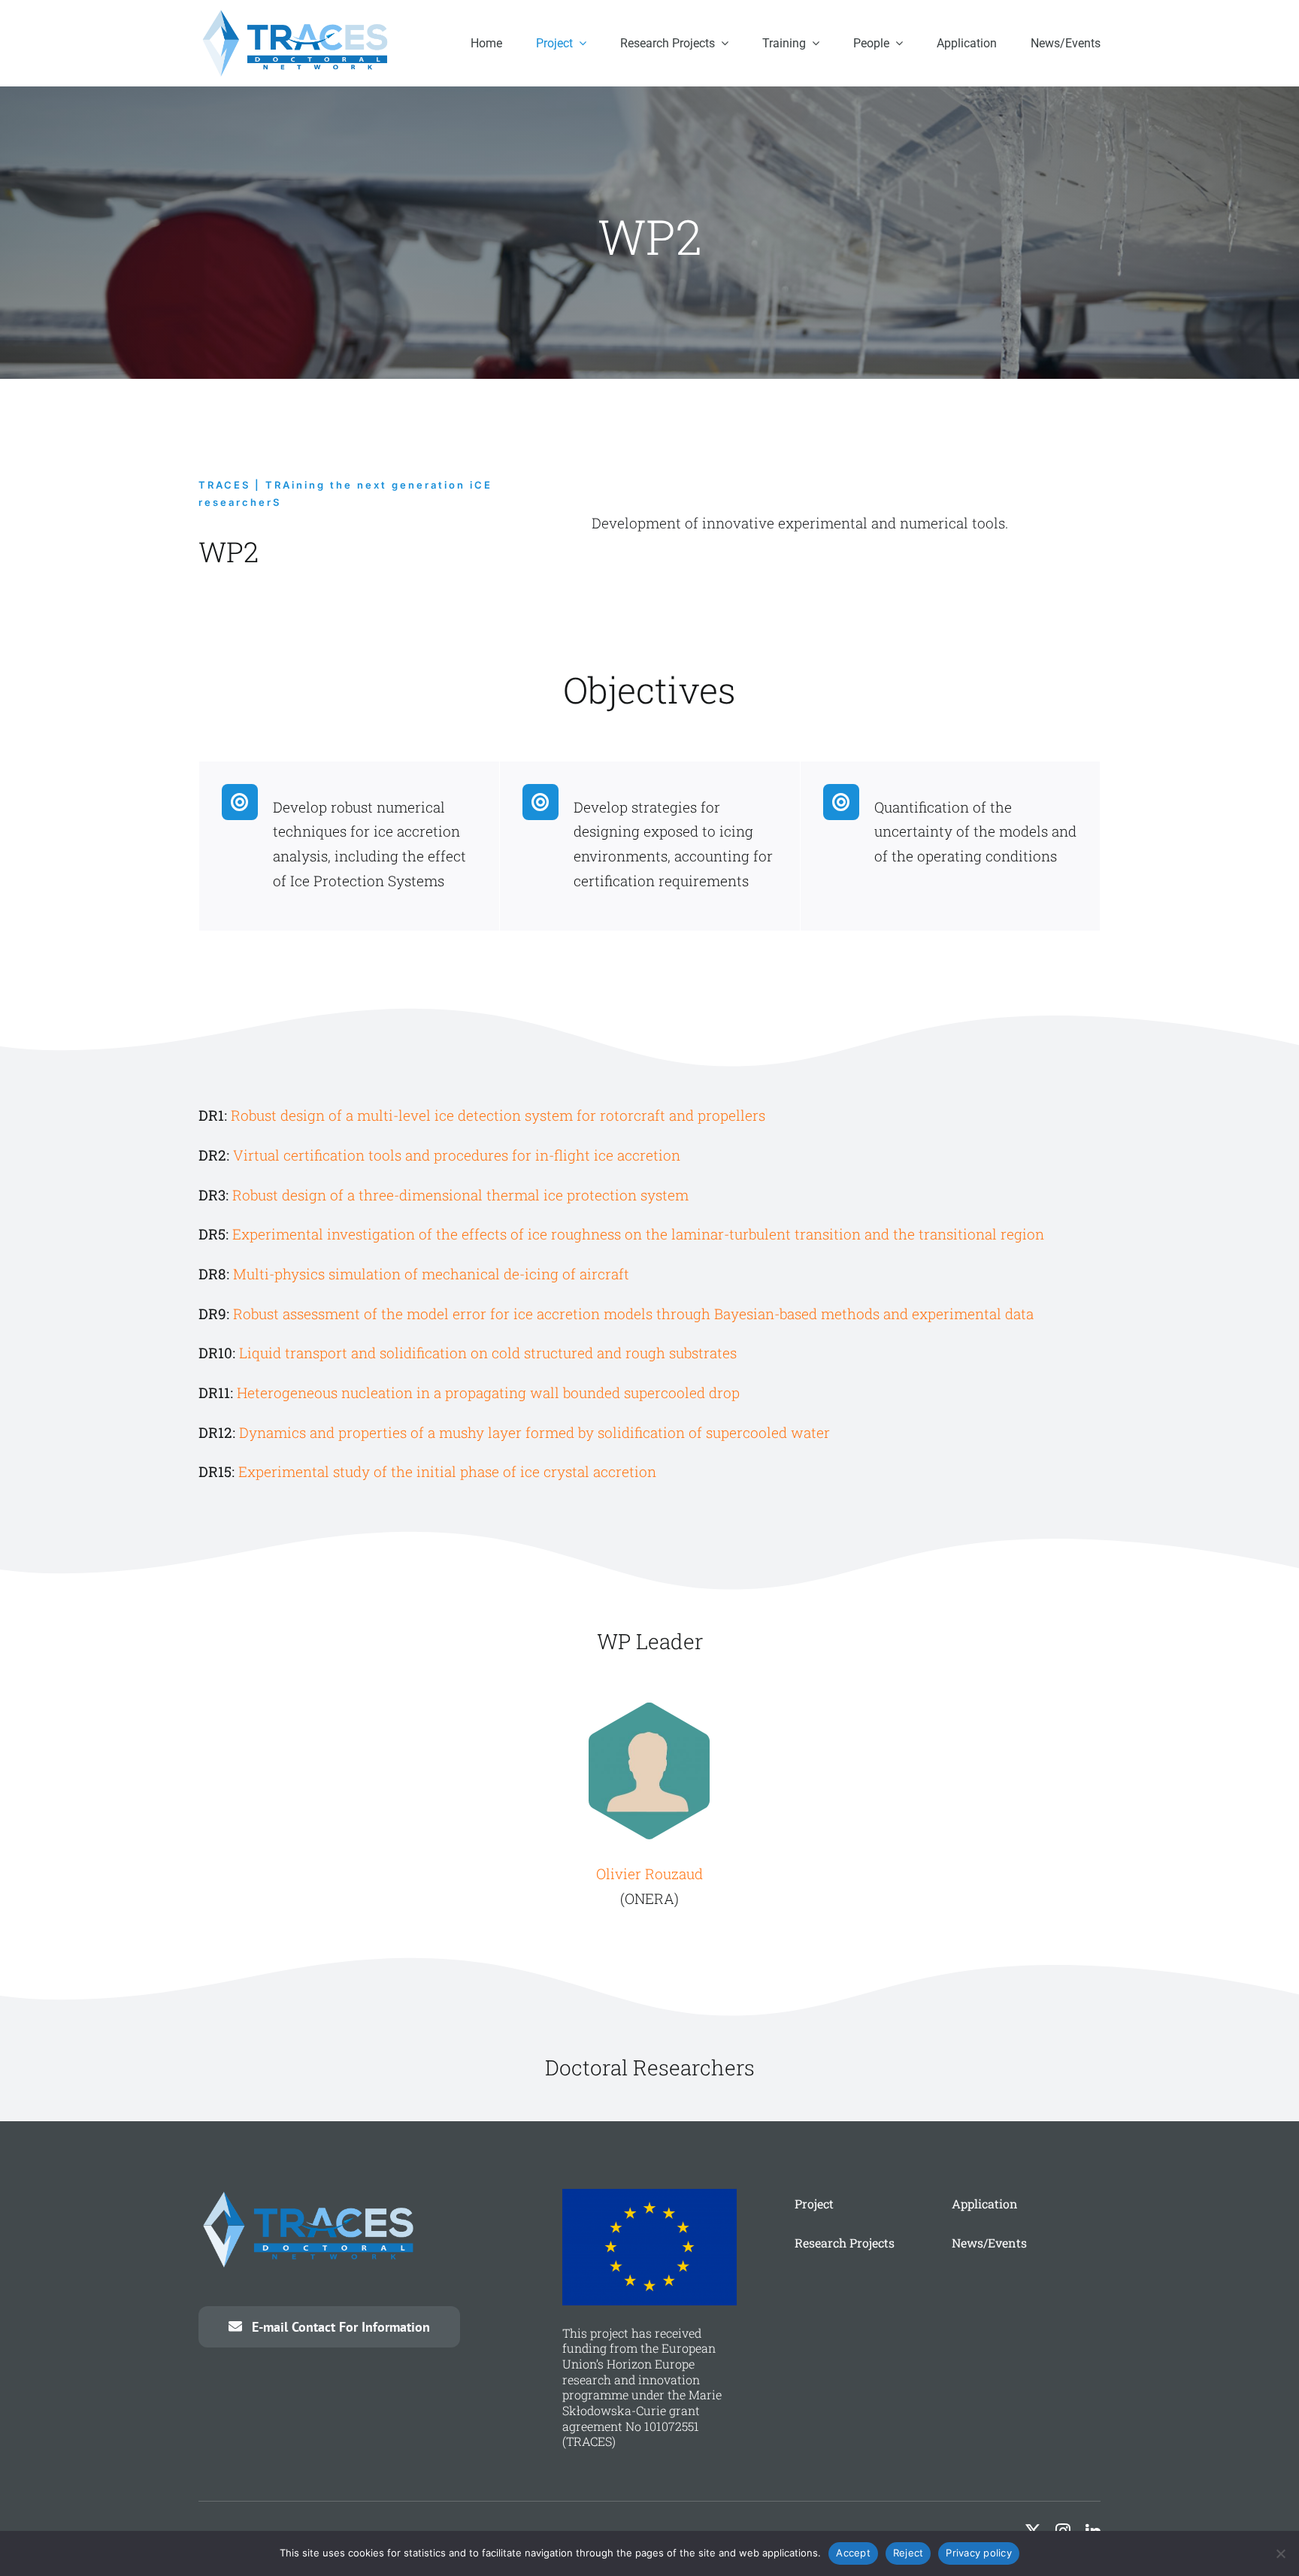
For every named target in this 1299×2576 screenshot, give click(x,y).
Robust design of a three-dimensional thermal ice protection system (460, 1195)
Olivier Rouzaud (649, 1874)
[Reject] (1280, 2553)
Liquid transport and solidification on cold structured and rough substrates (488, 1353)
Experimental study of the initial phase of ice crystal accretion (447, 1471)
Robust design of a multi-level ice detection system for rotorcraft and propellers (498, 1115)
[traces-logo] (298, 15)
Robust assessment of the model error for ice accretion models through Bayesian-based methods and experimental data (633, 1314)
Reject (908, 2553)
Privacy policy (979, 2553)
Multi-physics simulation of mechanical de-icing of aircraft (431, 1274)
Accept (853, 2553)
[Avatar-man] (649, 1702)
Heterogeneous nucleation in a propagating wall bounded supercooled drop (488, 1392)
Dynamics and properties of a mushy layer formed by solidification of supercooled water (534, 1432)
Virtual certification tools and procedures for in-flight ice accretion (457, 1155)
